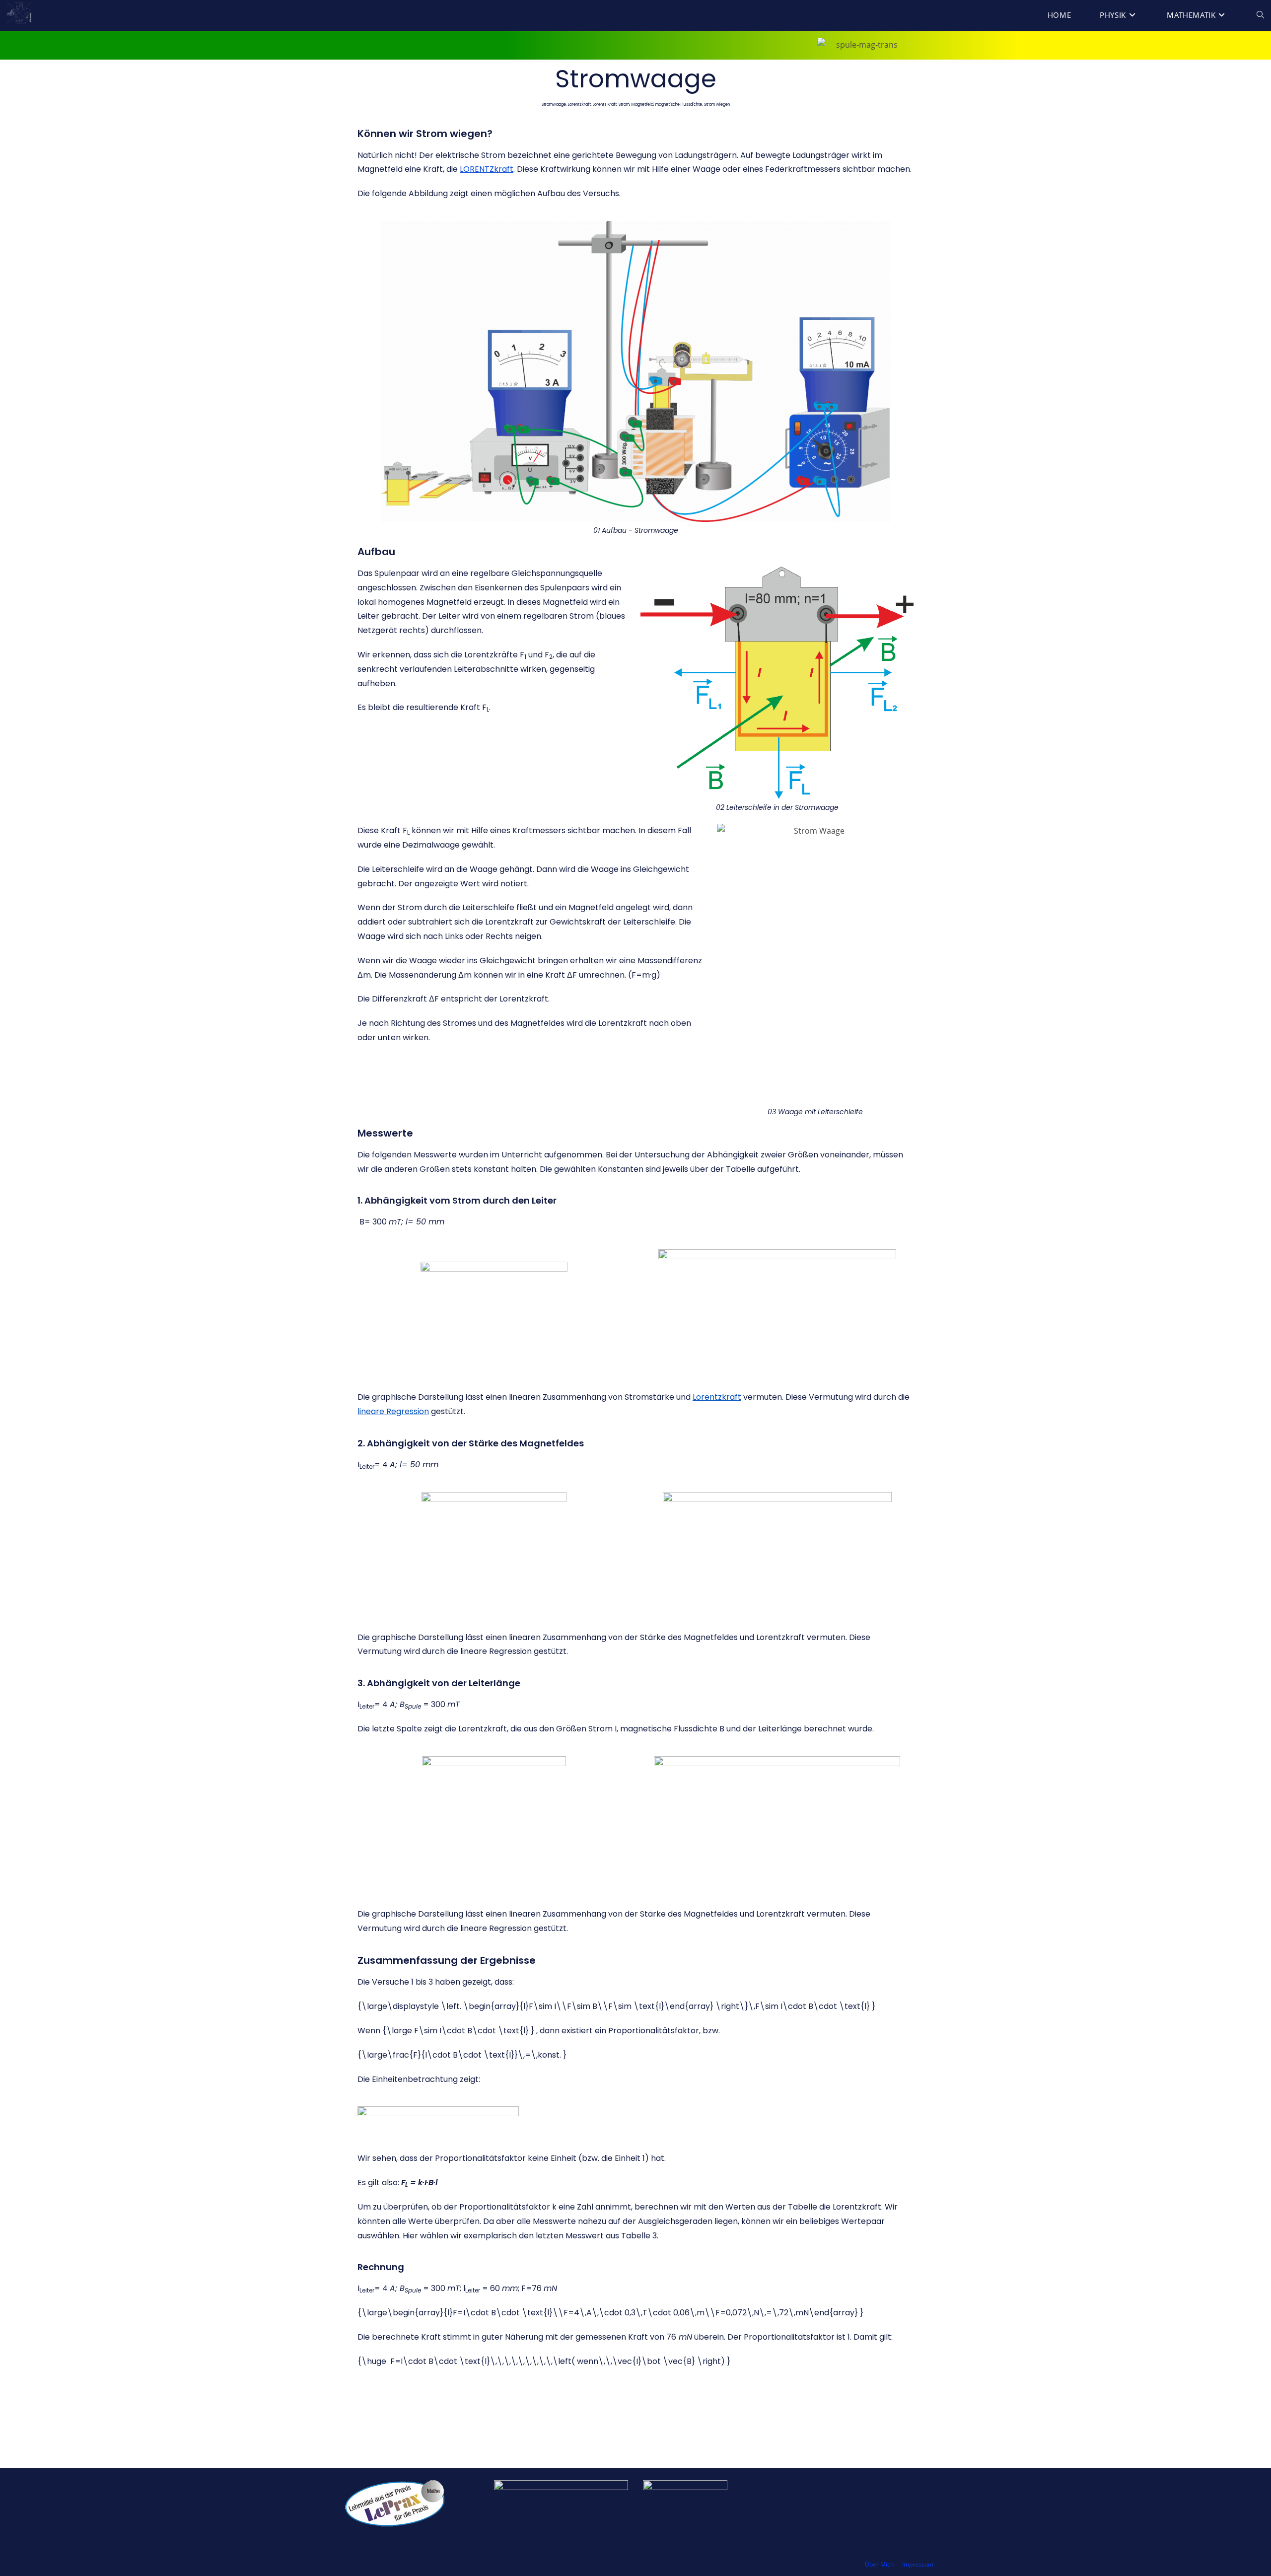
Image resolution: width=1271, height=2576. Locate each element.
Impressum (918, 2564)
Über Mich (879, 2564)
